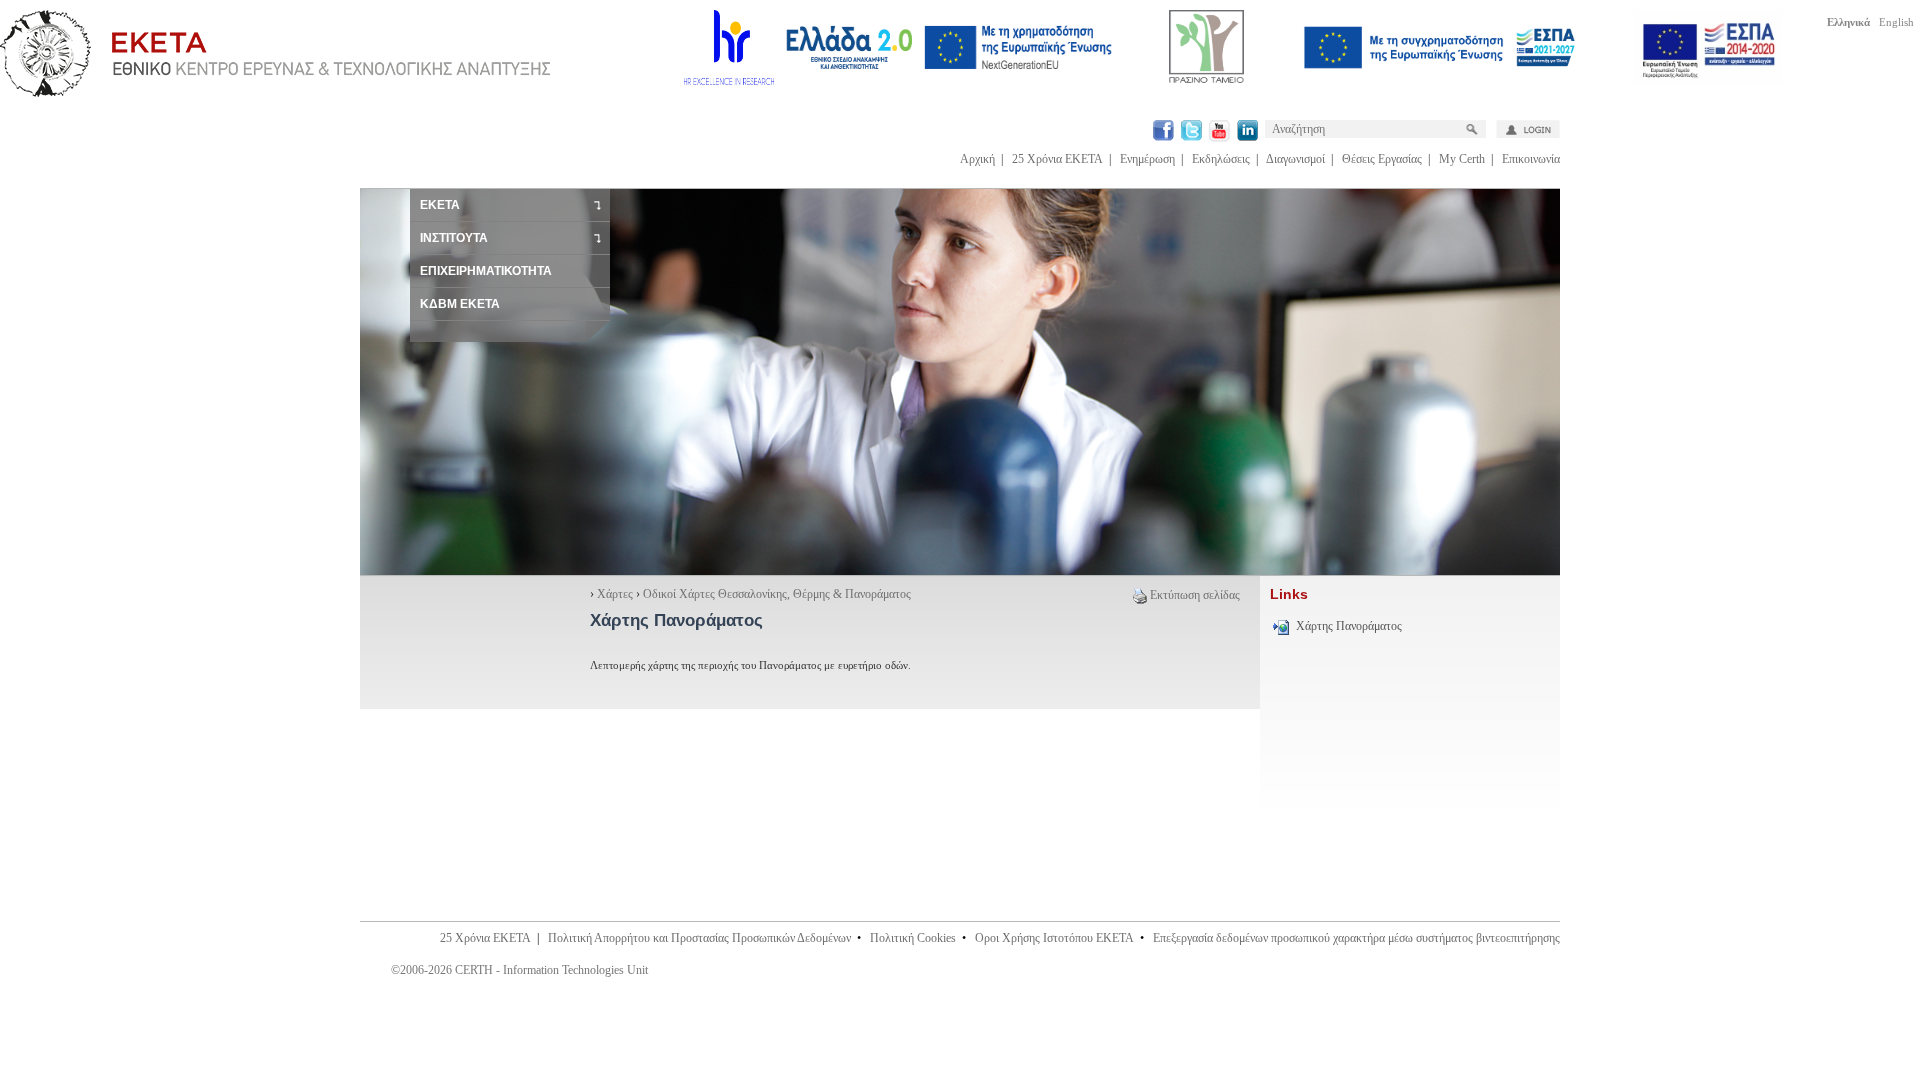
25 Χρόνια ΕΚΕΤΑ (1057, 159)
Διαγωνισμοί (1295, 159)
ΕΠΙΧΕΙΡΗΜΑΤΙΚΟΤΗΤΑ (486, 271)
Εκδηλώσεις (1221, 159)
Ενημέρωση (1147, 159)
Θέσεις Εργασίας (1382, 159)
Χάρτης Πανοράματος (1349, 626)
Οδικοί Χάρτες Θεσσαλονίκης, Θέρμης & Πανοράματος (777, 594)
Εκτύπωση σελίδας (1195, 595)
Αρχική (977, 159)
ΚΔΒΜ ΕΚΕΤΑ (460, 304)
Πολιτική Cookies (913, 938)
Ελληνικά (1848, 22)
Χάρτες (615, 594)
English (1896, 22)
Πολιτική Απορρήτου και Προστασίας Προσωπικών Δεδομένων (699, 938)
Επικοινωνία (1531, 159)
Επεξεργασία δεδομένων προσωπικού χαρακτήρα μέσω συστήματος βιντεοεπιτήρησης (1356, 938)
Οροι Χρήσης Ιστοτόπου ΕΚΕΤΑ (1054, 938)
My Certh (1462, 159)
